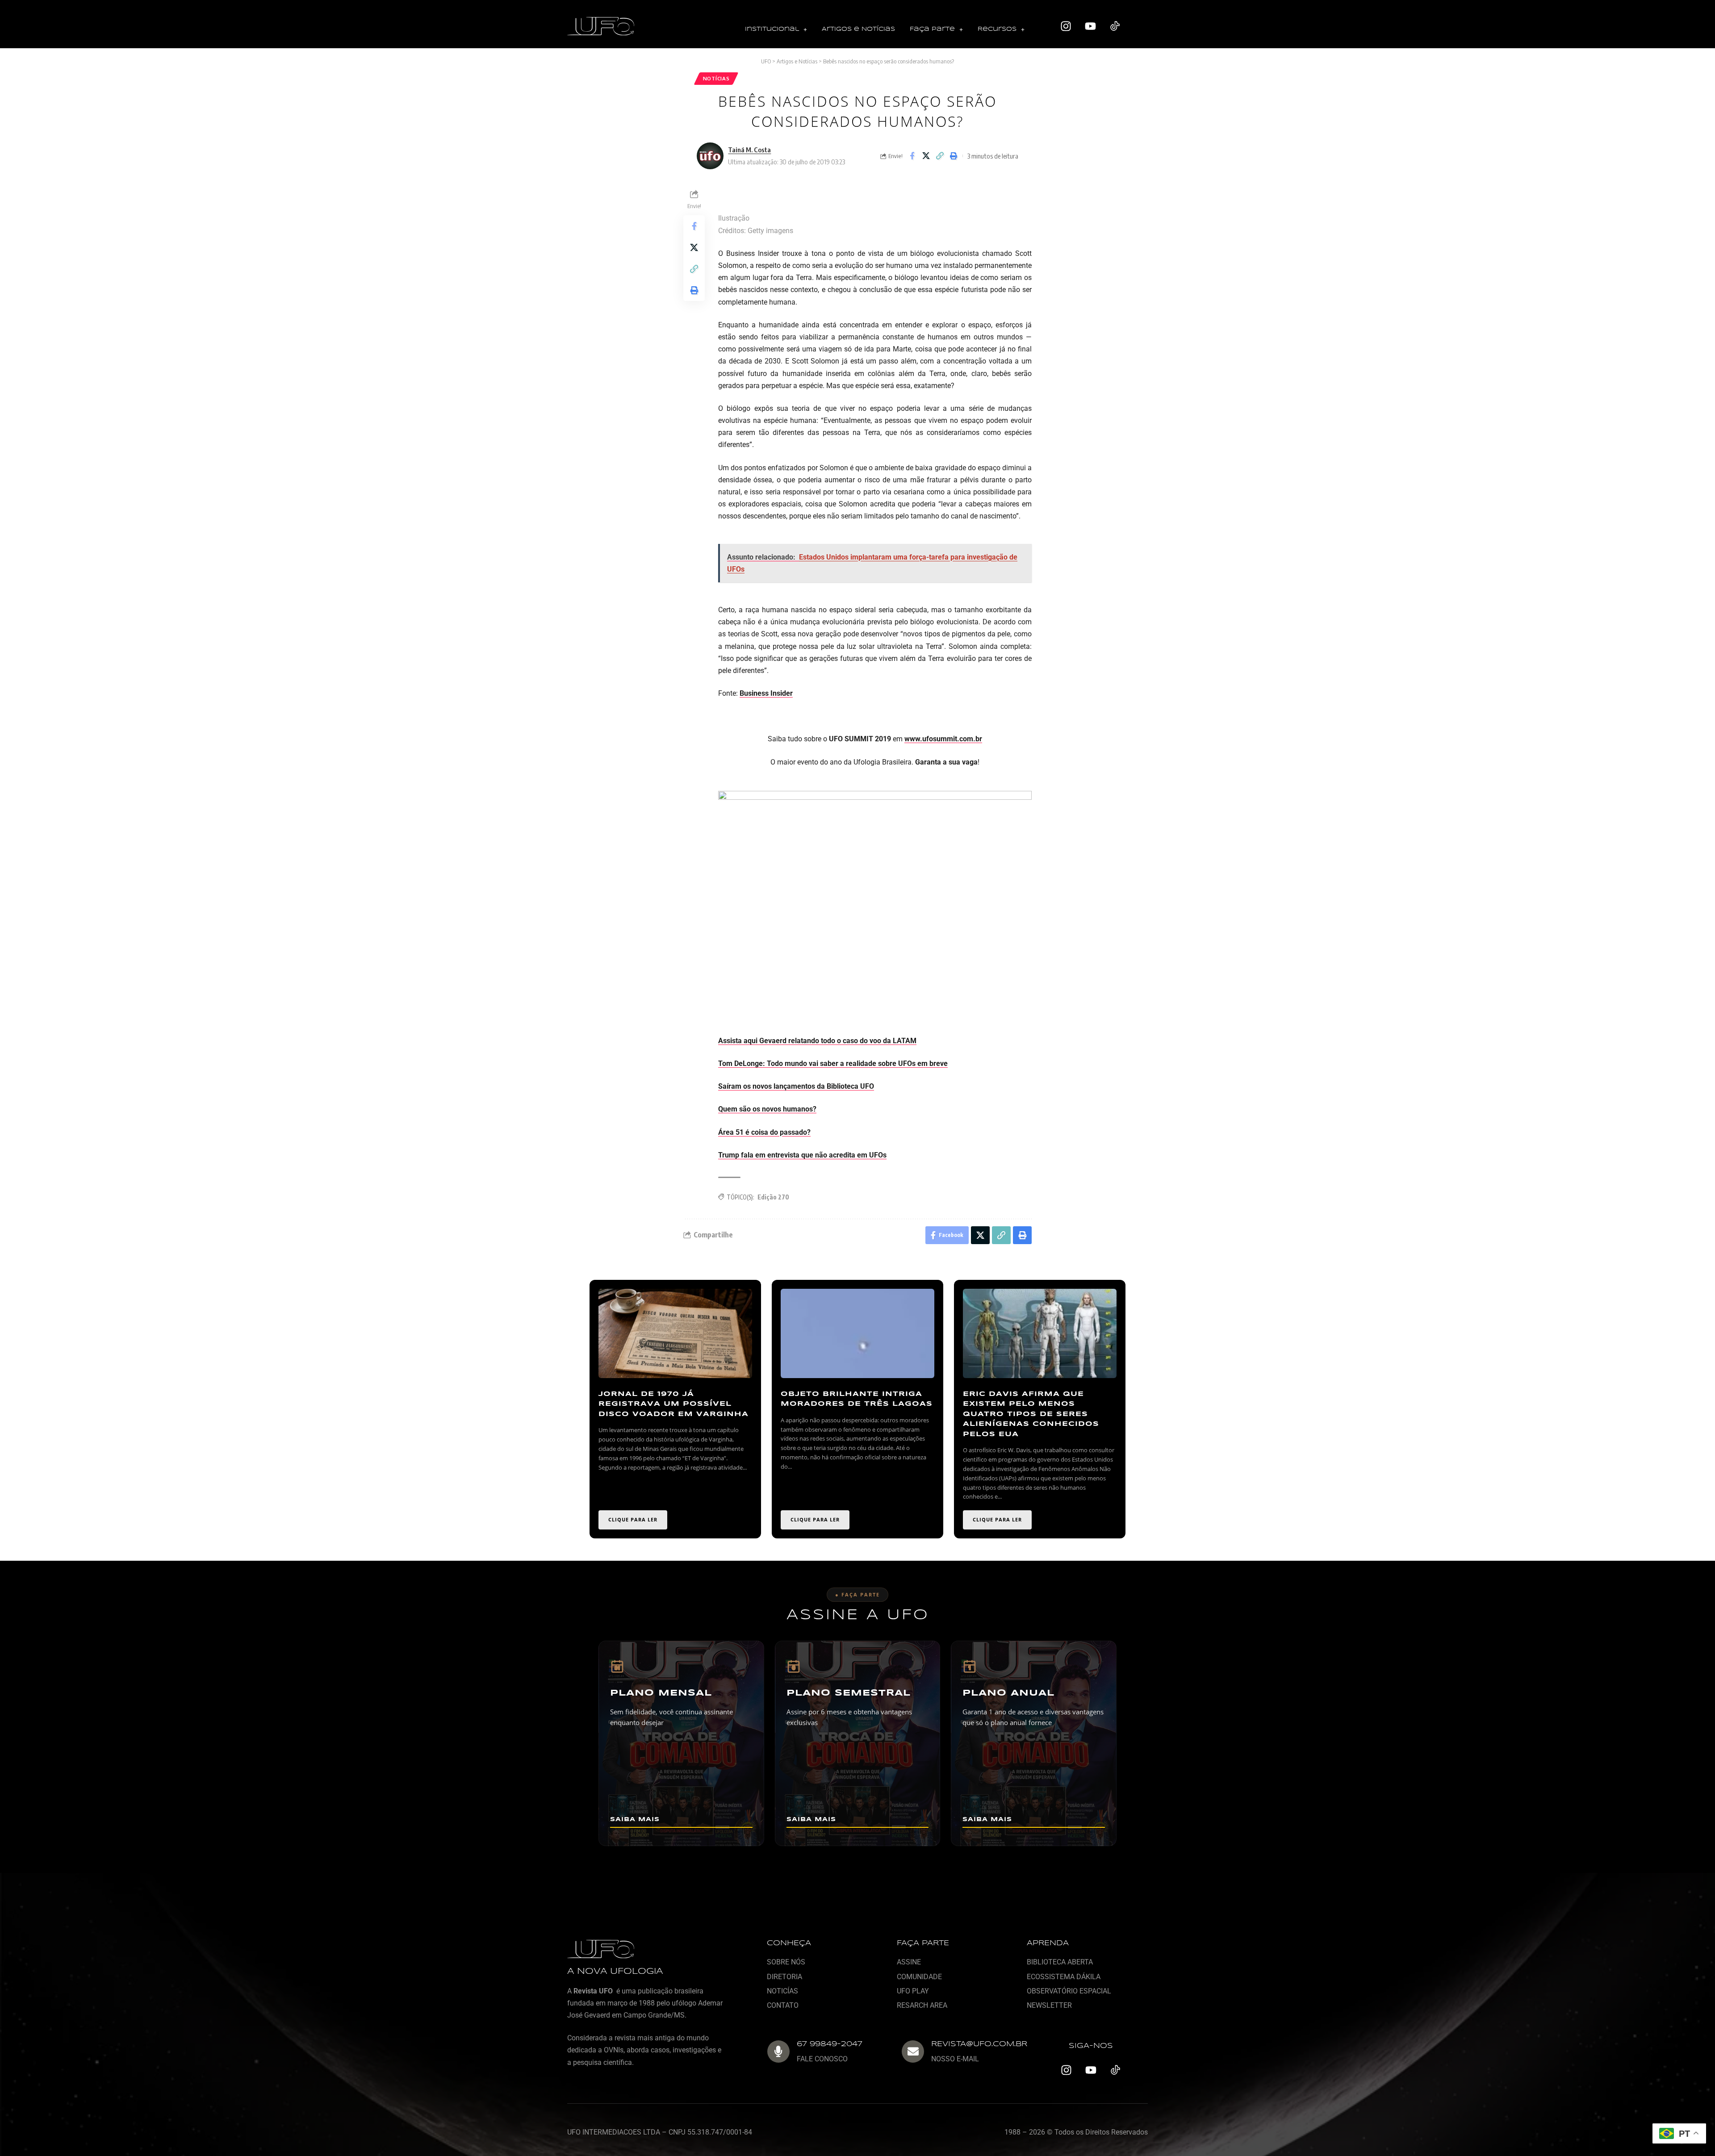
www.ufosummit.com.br (943, 739)
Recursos (997, 29)
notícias (716, 78)
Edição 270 (773, 1197)
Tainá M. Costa (749, 150)
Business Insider (766, 693)
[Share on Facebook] (912, 156)
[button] (776, 30)
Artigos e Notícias (858, 29)
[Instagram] (1066, 26)
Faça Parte (932, 29)
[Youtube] (1091, 26)
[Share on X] (926, 156)
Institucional (772, 29)
